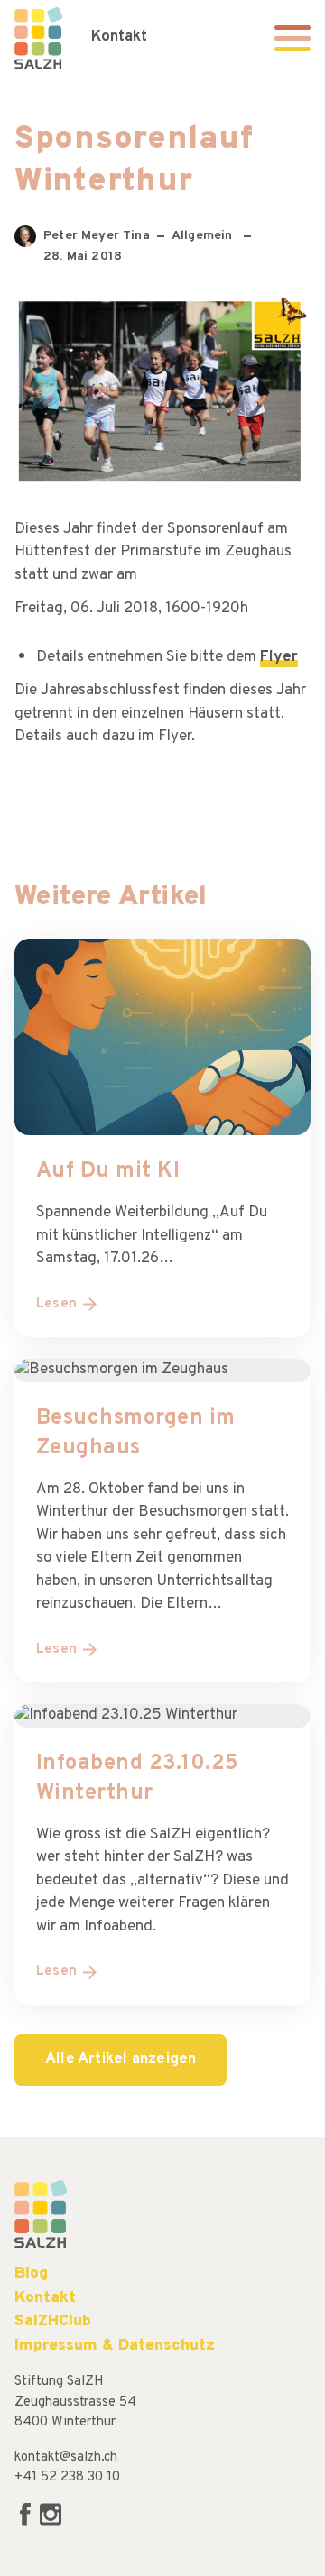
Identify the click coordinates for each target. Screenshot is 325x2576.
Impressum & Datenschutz (115, 2346)
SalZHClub (53, 2321)
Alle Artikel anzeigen (121, 2059)
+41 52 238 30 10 (67, 2477)
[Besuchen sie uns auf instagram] (51, 2522)
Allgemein (204, 236)
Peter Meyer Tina (97, 238)
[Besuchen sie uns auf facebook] (27, 2522)
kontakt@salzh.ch (66, 2457)
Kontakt (119, 37)
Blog (31, 2273)
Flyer (279, 657)
